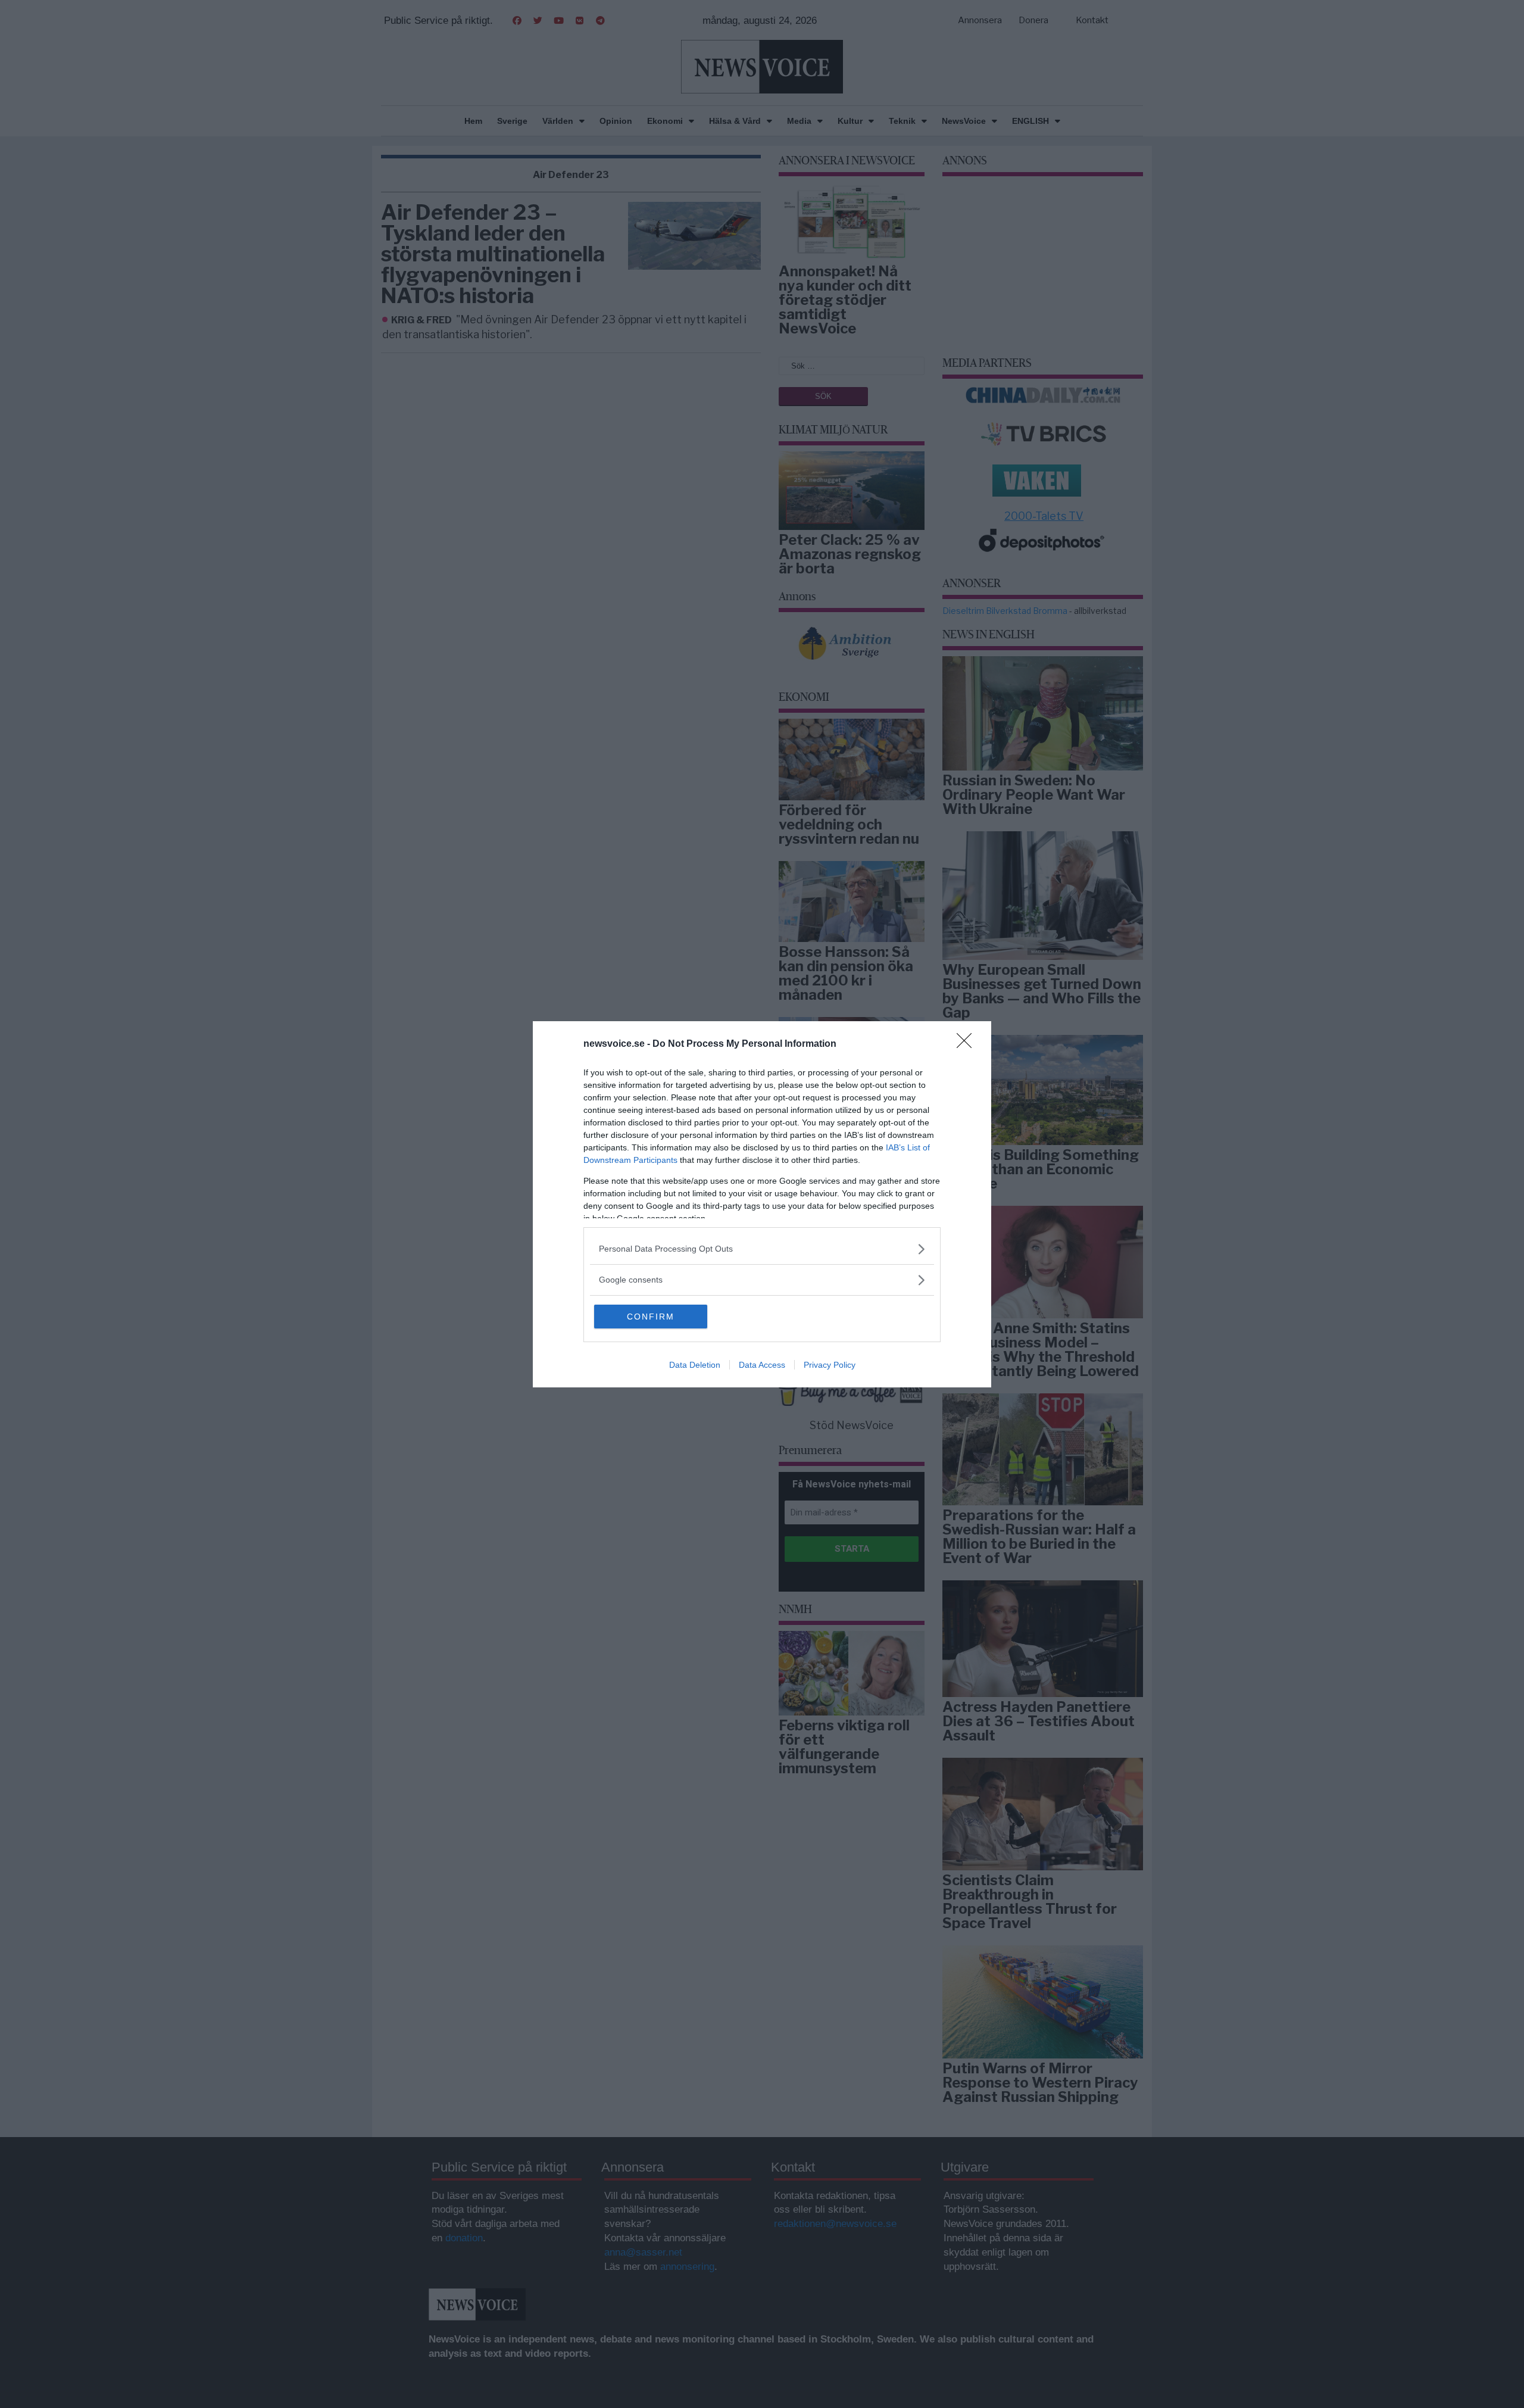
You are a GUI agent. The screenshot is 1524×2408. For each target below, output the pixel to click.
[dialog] (762, 1204)
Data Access (762, 1365)
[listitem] (762, 1249)
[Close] (968, 1044)
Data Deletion (695, 1365)
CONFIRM (651, 1317)
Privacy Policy (830, 1365)
